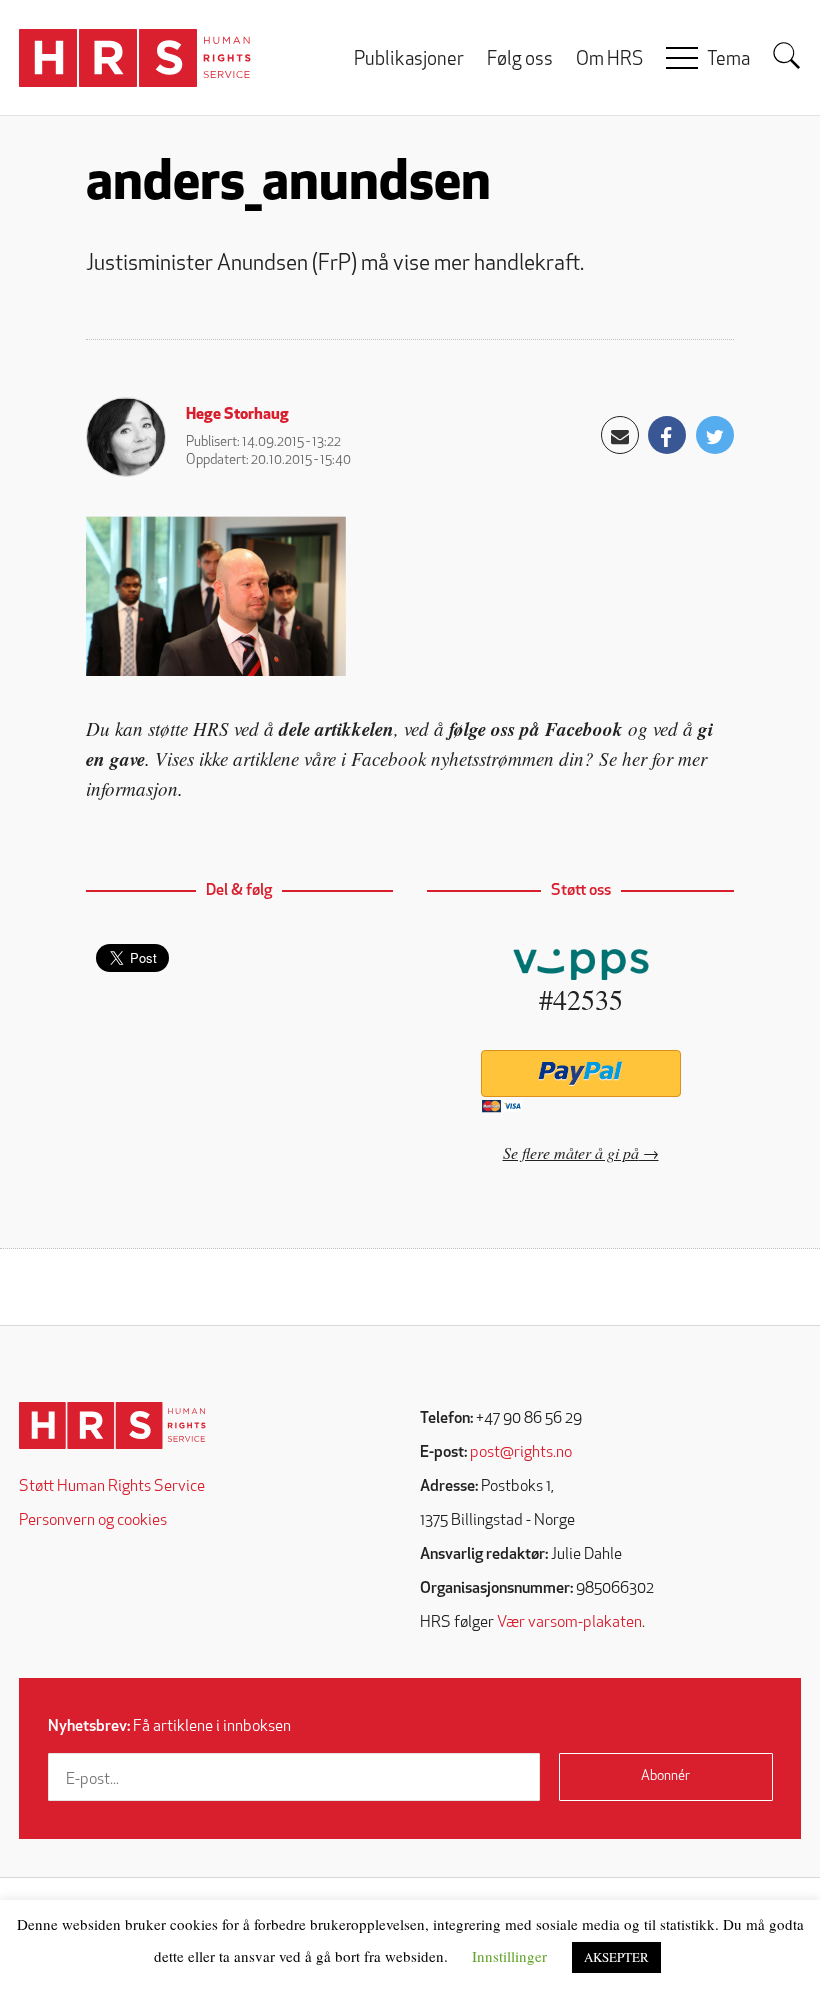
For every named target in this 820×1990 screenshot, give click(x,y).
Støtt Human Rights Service (112, 1487)
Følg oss (520, 60)
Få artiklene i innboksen (169, 1727)
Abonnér (665, 1776)
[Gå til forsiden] (112, 1425)
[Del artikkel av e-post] (620, 435)
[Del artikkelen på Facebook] (667, 435)
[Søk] (787, 56)
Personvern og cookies (93, 1521)
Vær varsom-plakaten (569, 1623)
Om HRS (609, 60)
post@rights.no (521, 1453)
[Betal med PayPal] (580, 1073)
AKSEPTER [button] (616, 1957)
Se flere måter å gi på (571, 1152)
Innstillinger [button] (509, 1956)
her (634, 758)
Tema (728, 60)
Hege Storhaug (237, 415)
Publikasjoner (409, 60)
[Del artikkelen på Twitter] (715, 435)
